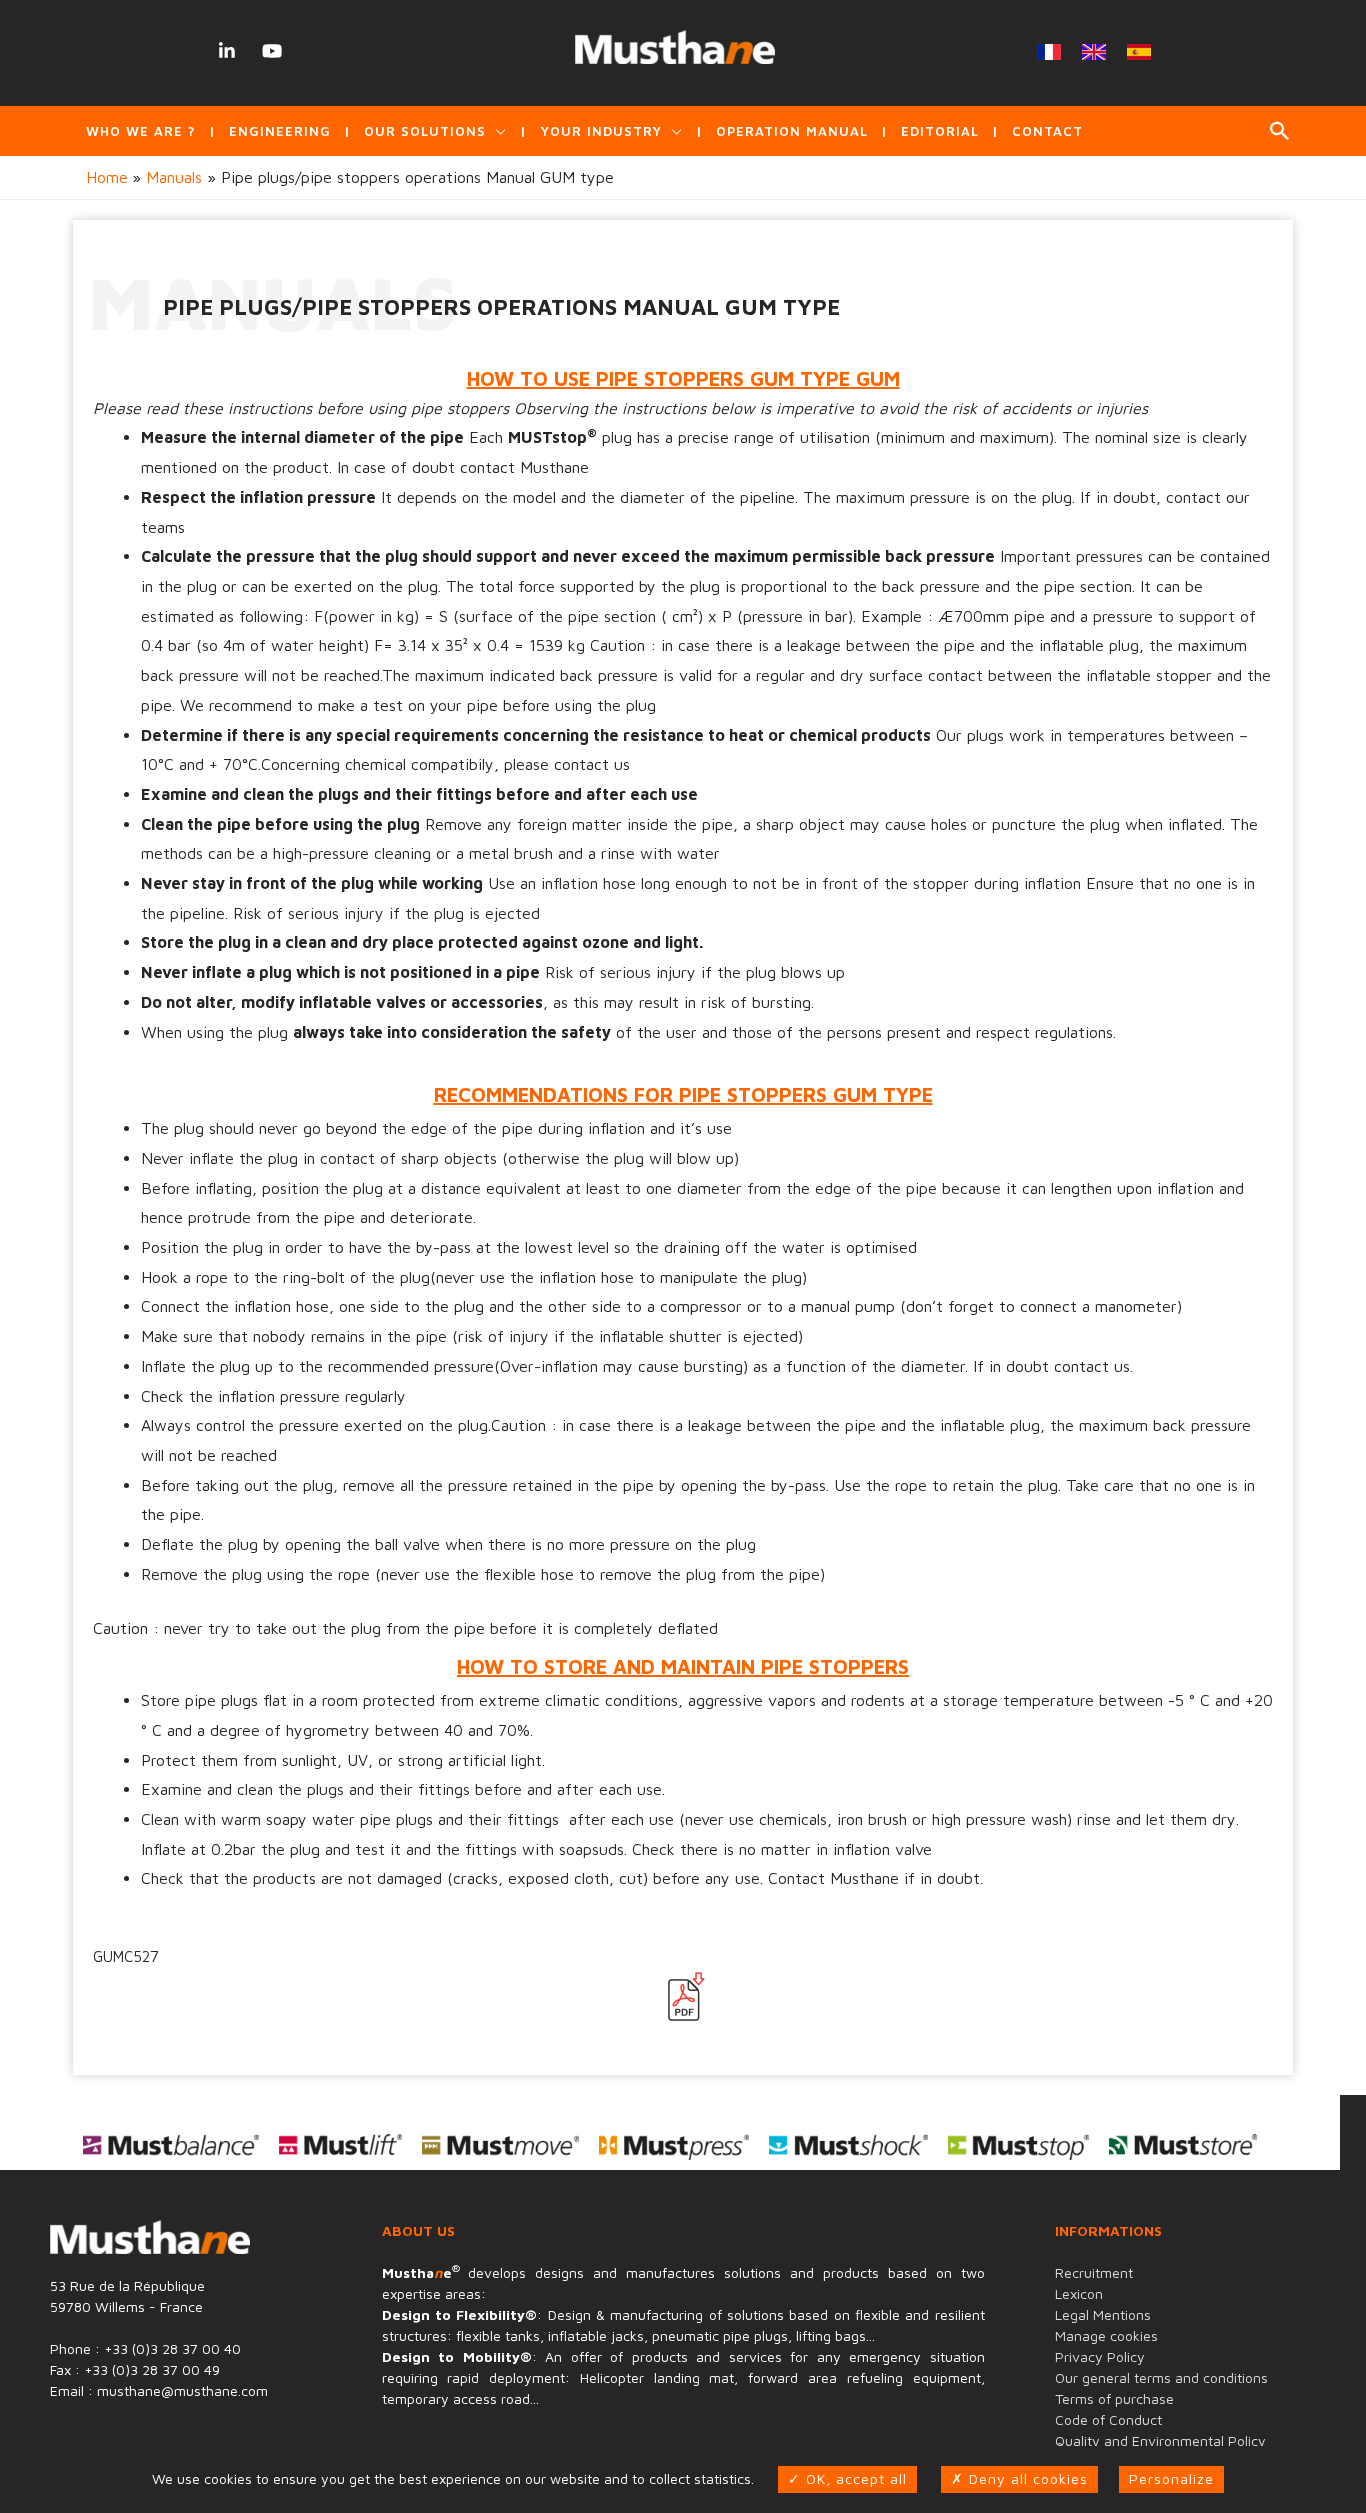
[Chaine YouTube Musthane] (271, 51)
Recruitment (1094, 2272)
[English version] (1094, 52)
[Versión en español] (1139, 52)
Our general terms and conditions (1161, 2377)
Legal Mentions (1103, 2314)
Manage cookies (1106, 2335)
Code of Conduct (1108, 2419)
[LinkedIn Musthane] (226, 51)
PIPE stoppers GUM (778, 1094)
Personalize (1171, 2478)
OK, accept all (854, 2478)
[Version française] (1049, 52)
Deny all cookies (1026, 2478)
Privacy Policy (1100, 2356)
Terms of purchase (1114, 2398)
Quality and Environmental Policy (1160, 2440)
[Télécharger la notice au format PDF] (683, 1997)
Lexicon (1079, 2293)
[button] (1280, 131)
